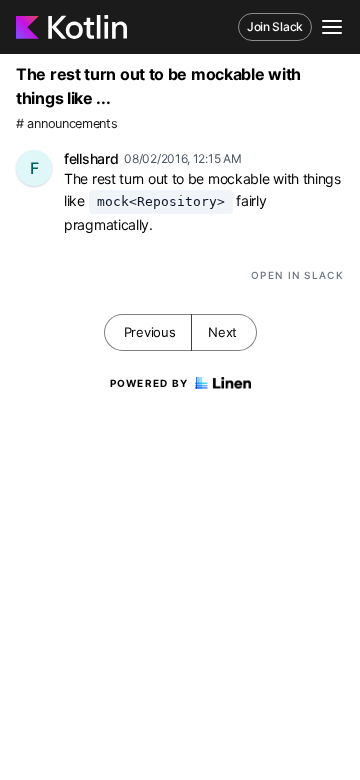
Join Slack (275, 26)
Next (222, 332)
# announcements (67, 123)
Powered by (149, 383)
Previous (150, 332)
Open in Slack (297, 275)
